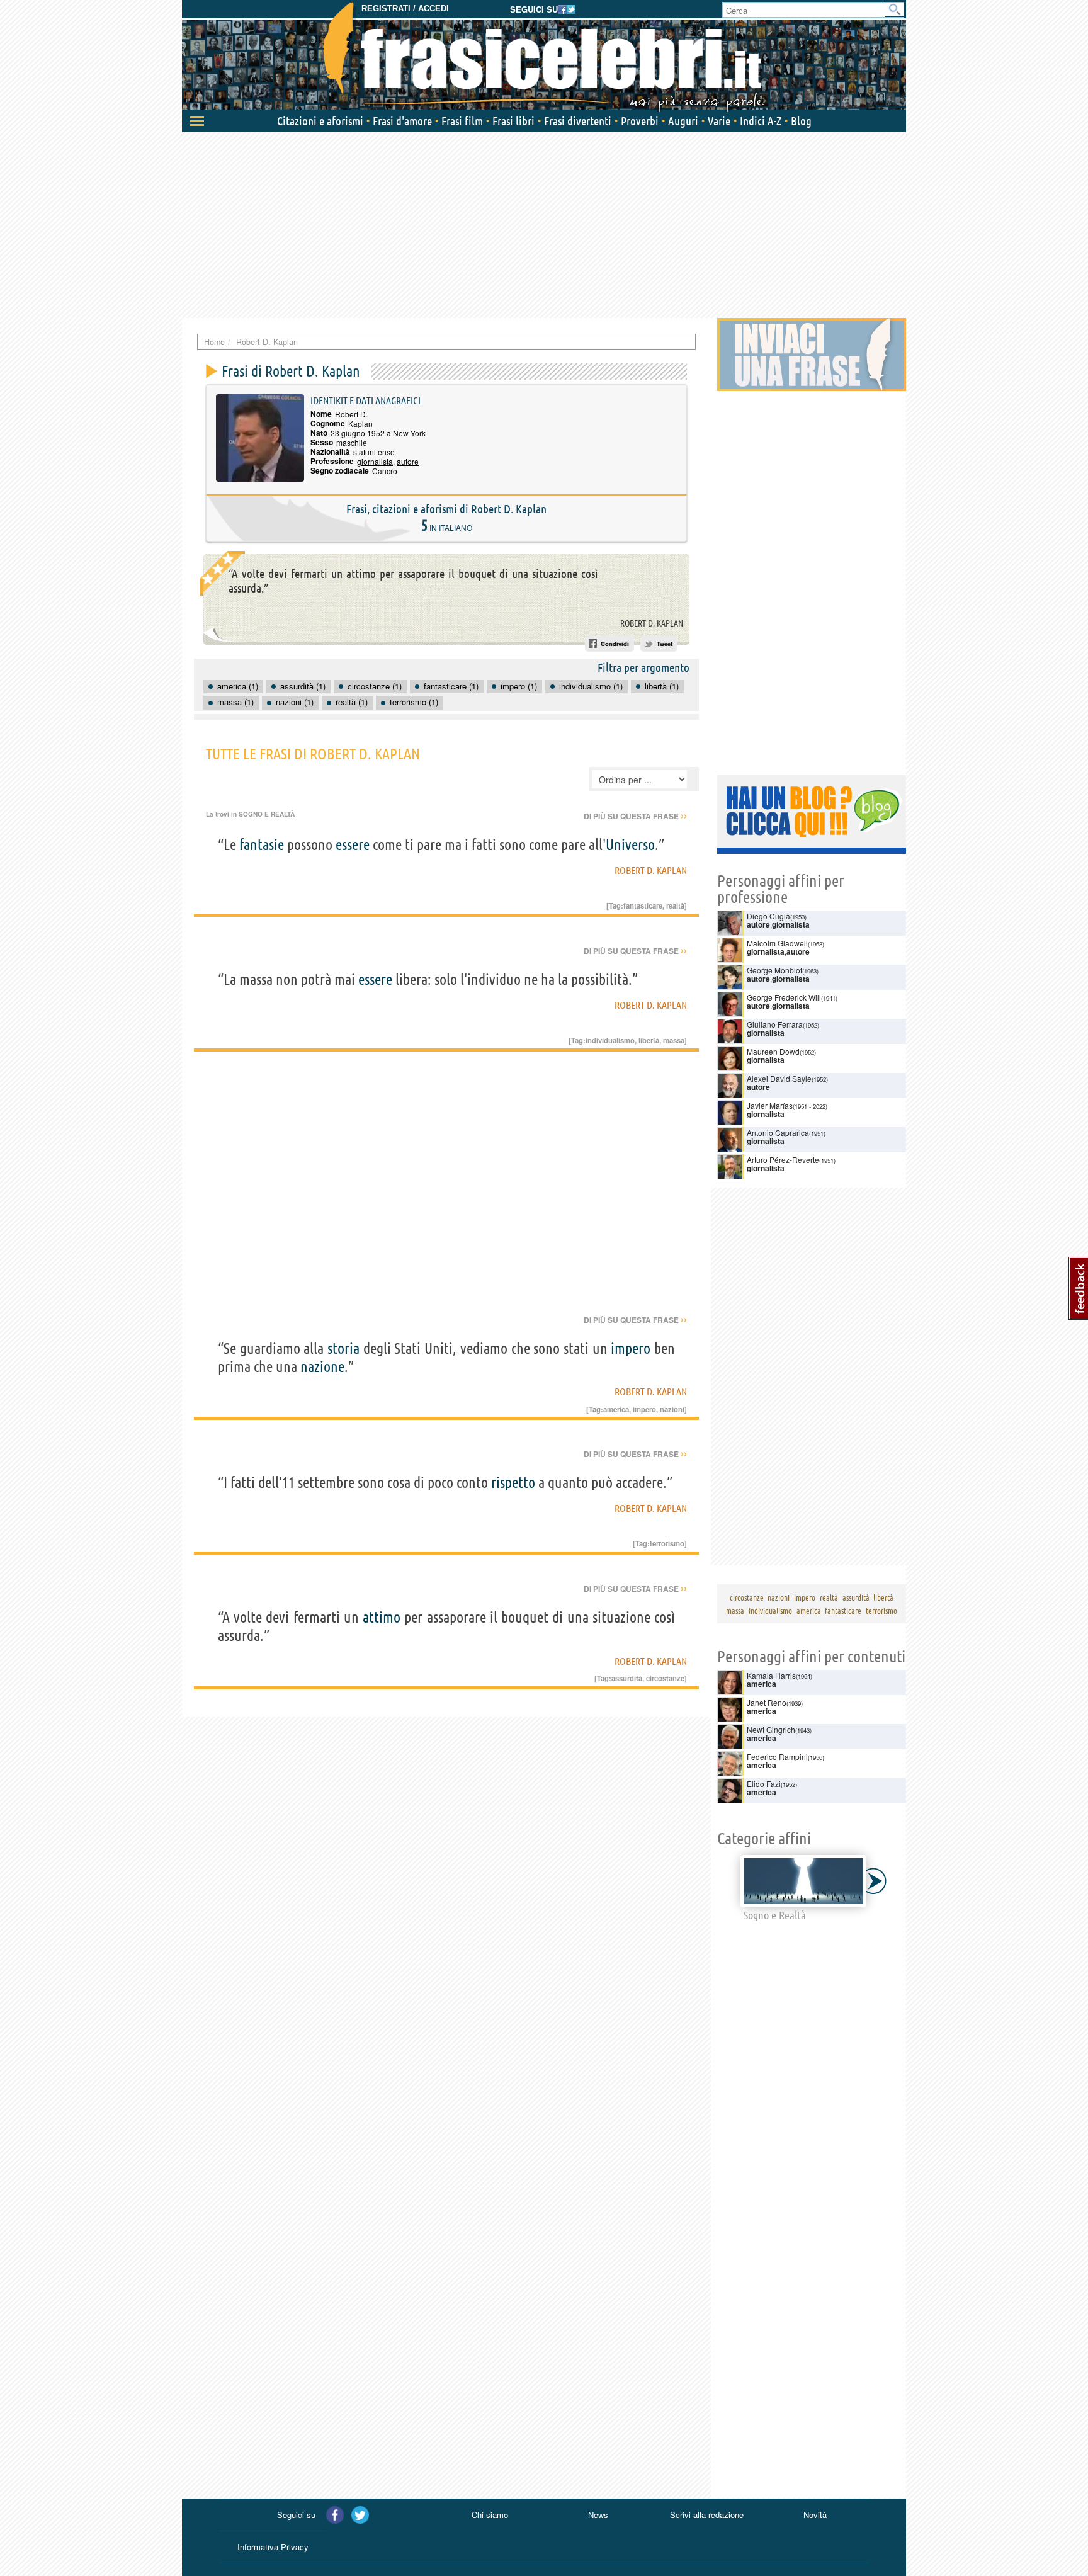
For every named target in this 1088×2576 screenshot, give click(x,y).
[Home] (544, 57)
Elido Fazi (764, 1784)
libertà (649, 1040)
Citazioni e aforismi (320, 121)
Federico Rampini (777, 1756)
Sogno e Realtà (267, 814)
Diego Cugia (768, 916)
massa (674, 1040)
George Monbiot (774, 970)
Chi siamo (490, 2515)
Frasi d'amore (402, 121)
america (616, 1409)
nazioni (672, 1409)
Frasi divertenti (578, 121)
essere (353, 845)
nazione (322, 1367)
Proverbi (640, 121)
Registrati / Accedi (405, 9)
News (598, 2515)
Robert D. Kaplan (652, 623)
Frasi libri (513, 121)
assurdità (627, 1678)
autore (408, 461)
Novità (815, 2515)
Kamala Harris (771, 1675)
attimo (382, 1617)
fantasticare (643, 905)
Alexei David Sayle (779, 1078)
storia (343, 1348)
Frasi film (462, 121)
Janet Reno (767, 1702)
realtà (675, 905)
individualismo (610, 1040)
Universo (630, 845)
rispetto (513, 1483)
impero (631, 1348)
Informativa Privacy (273, 2547)
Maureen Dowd (773, 1051)
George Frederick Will (784, 997)
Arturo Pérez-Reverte (783, 1160)
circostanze (665, 1678)
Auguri (683, 121)
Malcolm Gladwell (777, 943)
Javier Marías (770, 1105)
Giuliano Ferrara (775, 1024)
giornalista (375, 461)
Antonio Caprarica (778, 1132)
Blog (801, 121)
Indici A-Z (761, 121)
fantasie (262, 845)
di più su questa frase (635, 816)
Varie (719, 121)
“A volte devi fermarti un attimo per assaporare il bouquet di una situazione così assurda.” (413, 581)
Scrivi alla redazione (707, 2515)
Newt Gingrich (771, 1729)
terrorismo (667, 1543)
